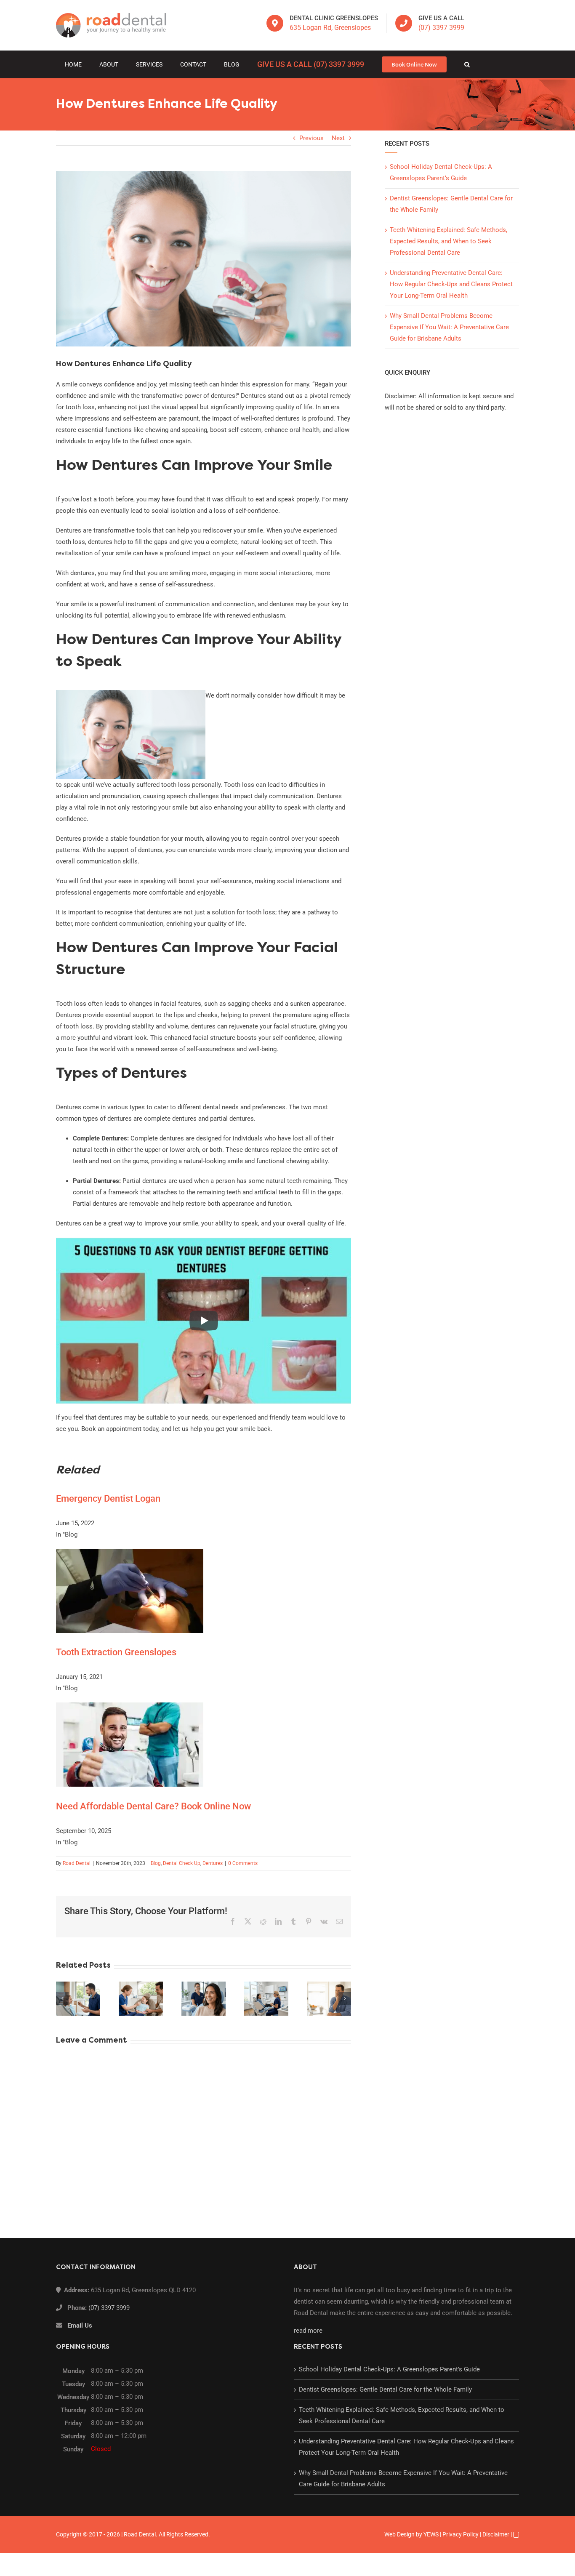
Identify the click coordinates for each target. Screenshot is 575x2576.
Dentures (213, 1863)
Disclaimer (496, 2534)
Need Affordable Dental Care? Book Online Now (153, 1806)
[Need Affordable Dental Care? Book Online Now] (130, 1708)
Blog (156, 1863)
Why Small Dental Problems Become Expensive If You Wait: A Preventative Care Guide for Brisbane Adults (449, 327)
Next (338, 138)
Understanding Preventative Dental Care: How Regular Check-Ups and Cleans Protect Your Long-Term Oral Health (451, 284)
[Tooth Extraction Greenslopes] (130, 1554)
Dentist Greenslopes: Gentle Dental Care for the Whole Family (385, 2390)
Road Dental (77, 1863)
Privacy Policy (461, 2534)
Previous (311, 138)
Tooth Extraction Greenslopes (116, 1652)
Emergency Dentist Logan (108, 1498)
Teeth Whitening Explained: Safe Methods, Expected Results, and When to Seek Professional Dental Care (449, 241)
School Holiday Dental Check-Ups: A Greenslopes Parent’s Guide (389, 2369)
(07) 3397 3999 (441, 28)
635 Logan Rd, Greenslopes (330, 28)
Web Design (399, 2534)
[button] (467, 64)
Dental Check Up (182, 1863)
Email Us (80, 2326)
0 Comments (243, 1863)
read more (308, 2331)
